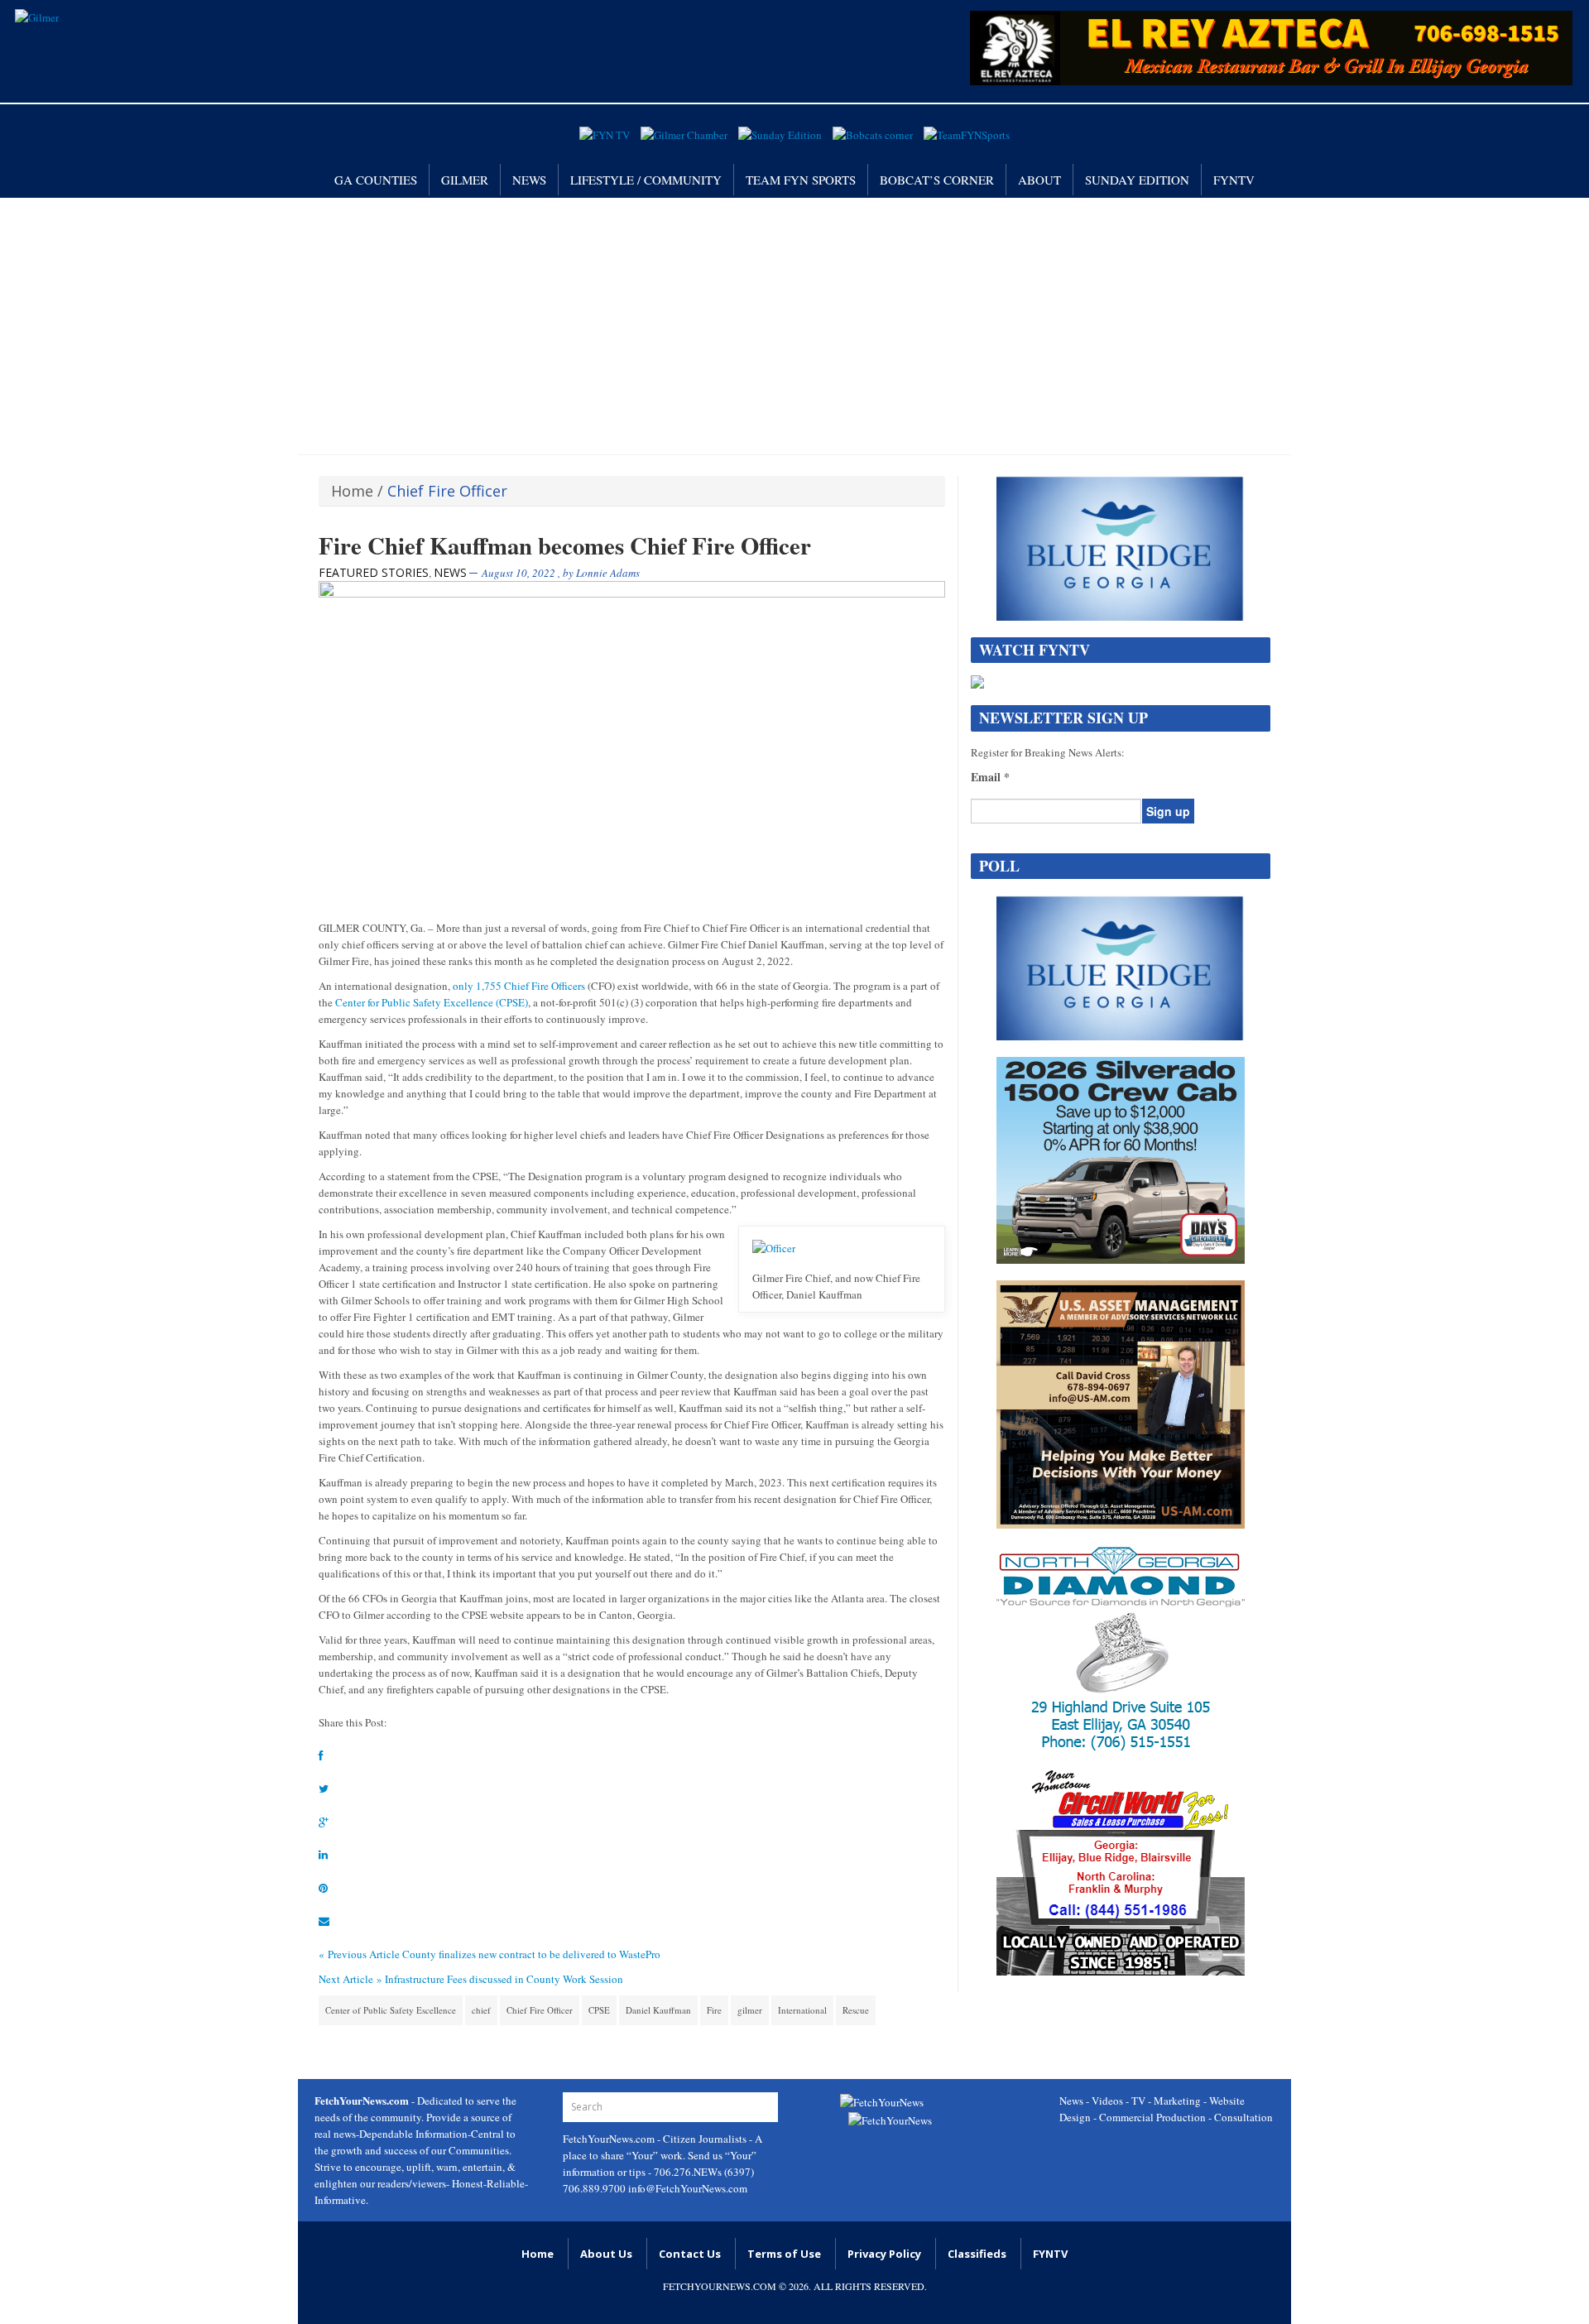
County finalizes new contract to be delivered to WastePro (531, 1954)
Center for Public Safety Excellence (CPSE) (432, 1002)
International (802, 2010)
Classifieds (977, 2254)
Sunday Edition (1137, 180)
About (1039, 180)
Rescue (856, 2010)
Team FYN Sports (801, 180)
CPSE (599, 2010)
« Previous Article (359, 1954)
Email (990, 777)
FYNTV (1234, 180)
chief (481, 2010)
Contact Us (690, 2254)
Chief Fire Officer (540, 2010)
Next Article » (350, 1979)
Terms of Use (784, 2254)
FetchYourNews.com (610, 2139)
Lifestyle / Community (646, 180)
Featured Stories (374, 572)
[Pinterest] (323, 1888)
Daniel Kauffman (658, 2010)
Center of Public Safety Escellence (391, 2010)
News (529, 180)
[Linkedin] (323, 1855)
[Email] (324, 1921)
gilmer (750, 2010)
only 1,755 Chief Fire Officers (519, 986)
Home (352, 491)
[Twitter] (324, 1789)
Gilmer (465, 180)
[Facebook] (321, 1755)
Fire (714, 2010)
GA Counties (376, 180)
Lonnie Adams (608, 573)
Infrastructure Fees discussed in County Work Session (504, 1979)
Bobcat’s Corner (937, 180)
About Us (606, 2254)
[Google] (324, 1822)
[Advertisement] (794, 322)
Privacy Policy (884, 2254)
